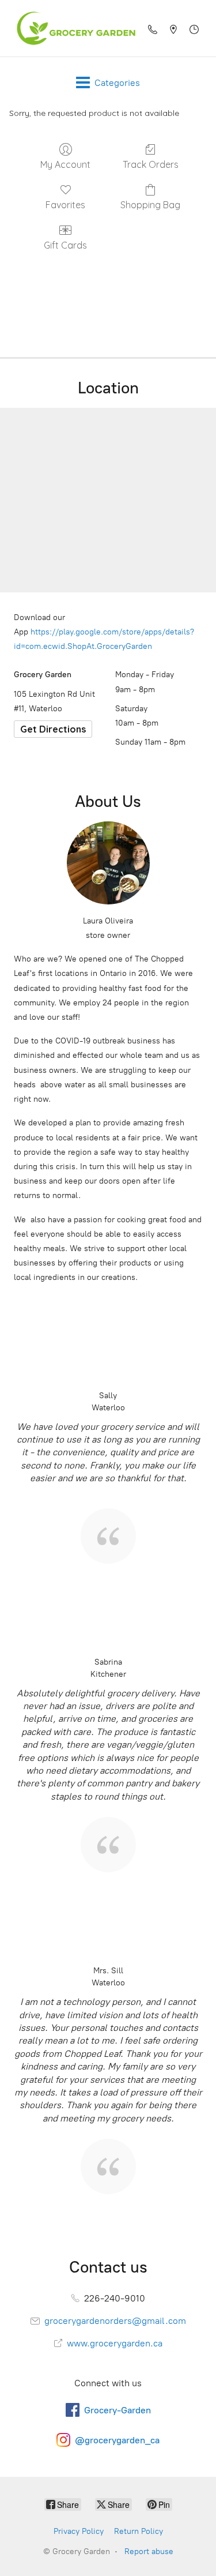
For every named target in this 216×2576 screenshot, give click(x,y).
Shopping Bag (150, 205)
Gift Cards (65, 245)
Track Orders (151, 164)
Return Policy (139, 2531)
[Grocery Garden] (73, 28)
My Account (65, 164)
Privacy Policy (79, 2531)
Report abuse (149, 2551)
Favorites (65, 205)
